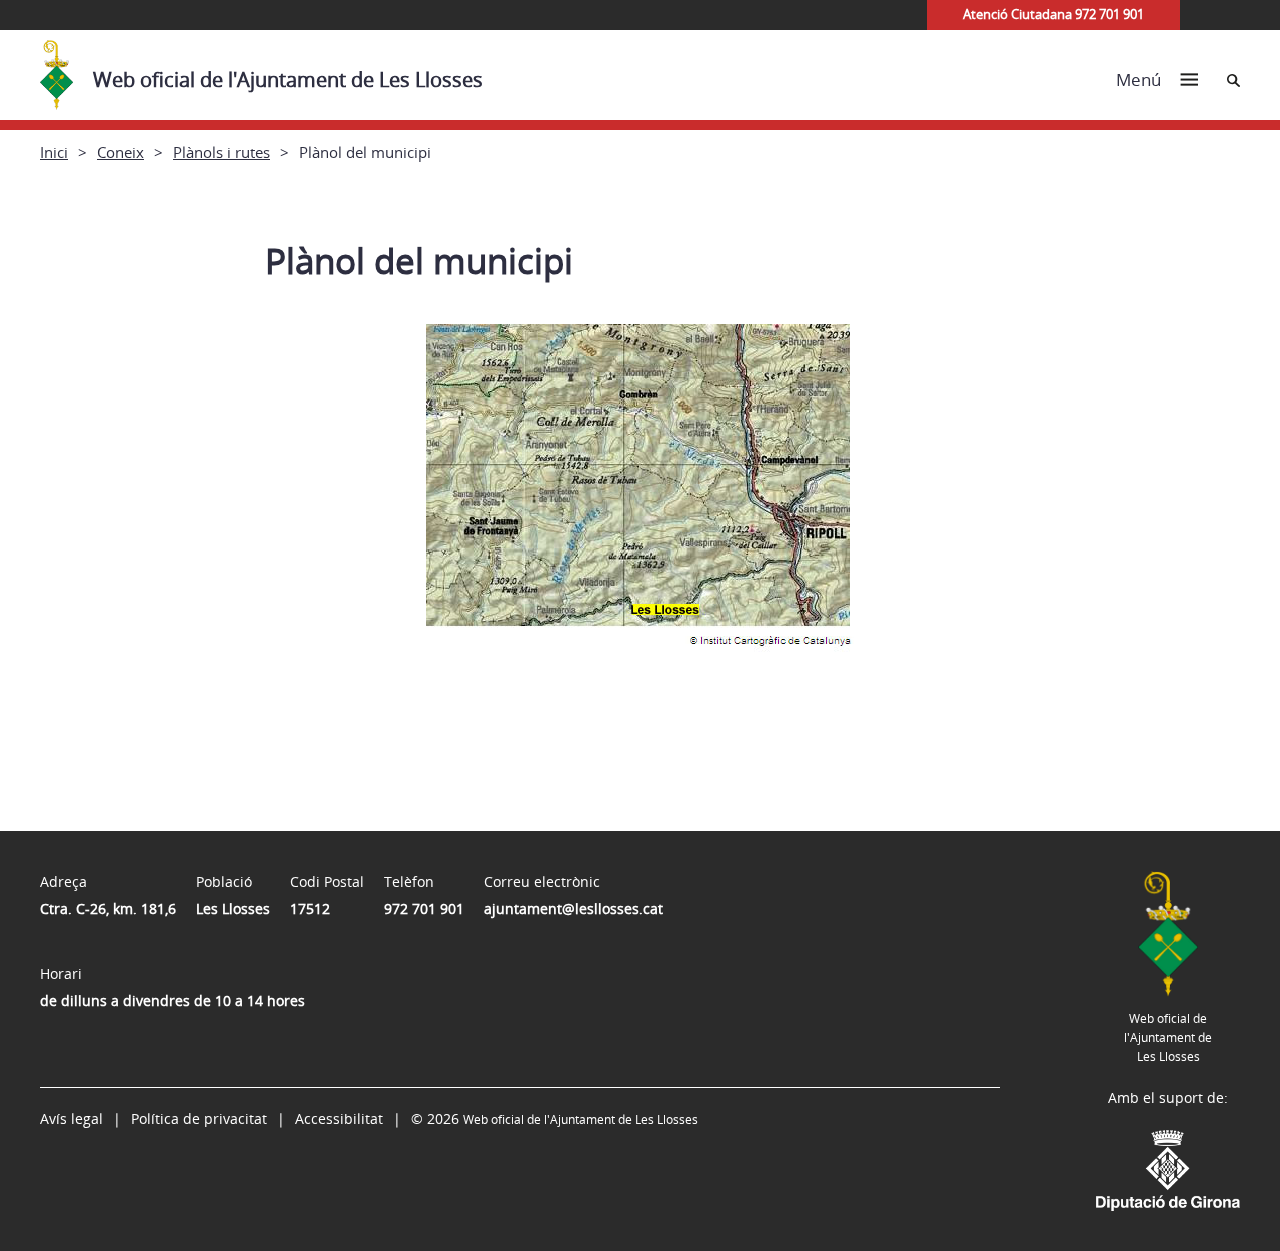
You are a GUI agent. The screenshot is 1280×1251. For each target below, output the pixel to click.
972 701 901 (424, 908)
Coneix (120, 152)
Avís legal (71, 1118)
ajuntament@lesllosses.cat (573, 908)
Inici (54, 152)
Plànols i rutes (221, 152)
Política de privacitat (199, 1118)
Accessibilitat (339, 1118)
